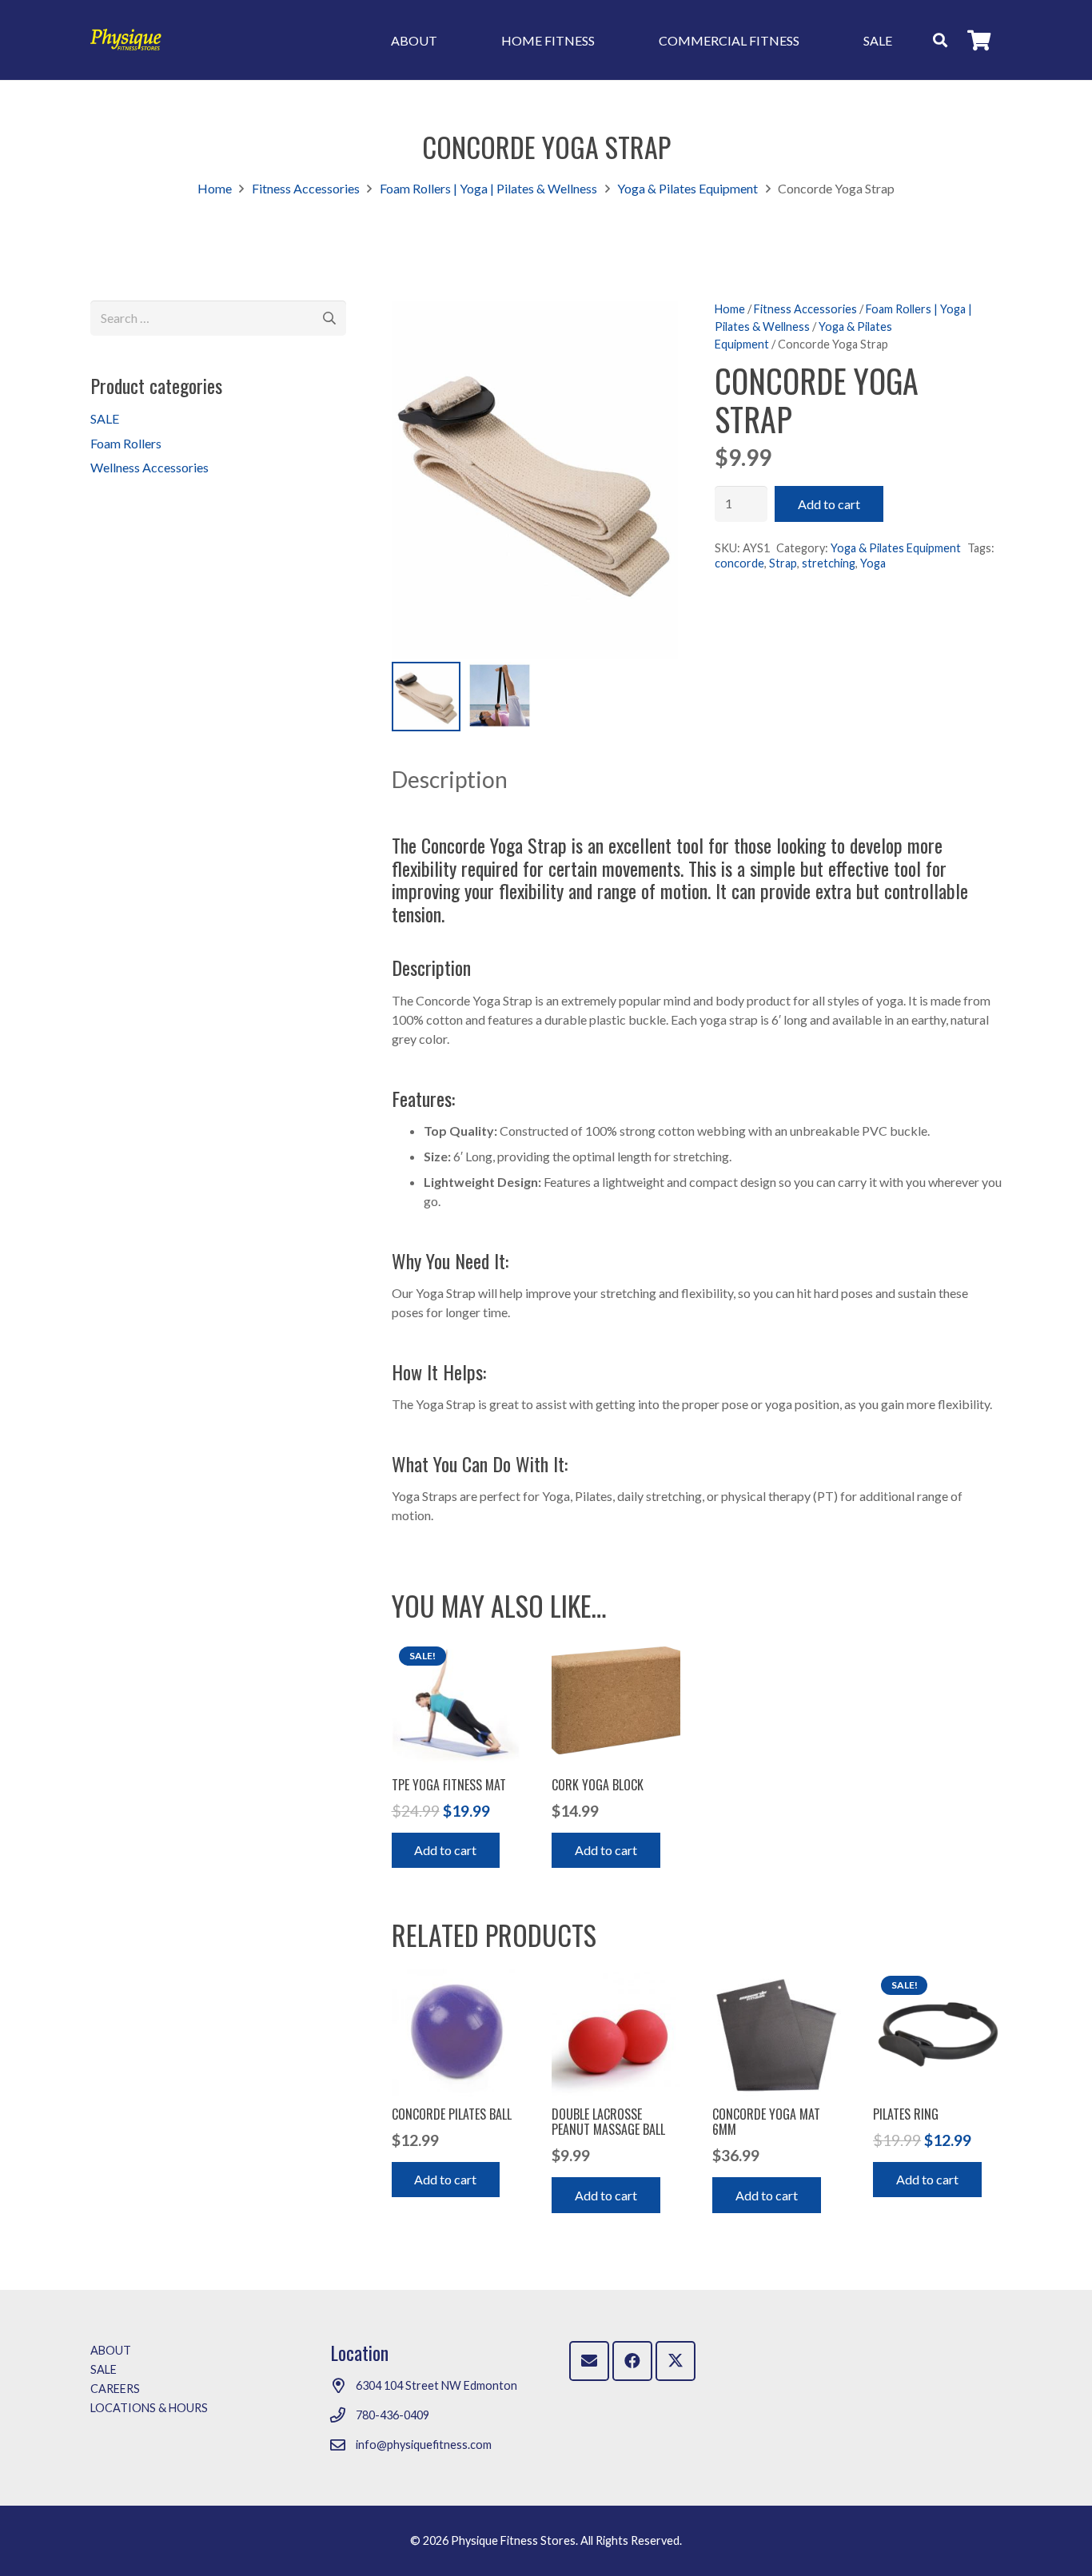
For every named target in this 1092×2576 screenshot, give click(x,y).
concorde (739, 563)
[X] (676, 2361)
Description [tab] (450, 779)
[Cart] (979, 40)
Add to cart (829, 504)
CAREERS (115, 2389)
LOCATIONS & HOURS (149, 2408)
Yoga (873, 563)
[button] (940, 40)
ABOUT (111, 2350)
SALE (105, 418)
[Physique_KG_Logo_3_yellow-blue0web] (126, 40)
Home (215, 188)
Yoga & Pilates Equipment (687, 188)
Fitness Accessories (306, 188)
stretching (829, 563)
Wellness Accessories (149, 467)
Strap (783, 563)
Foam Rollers (126, 443)
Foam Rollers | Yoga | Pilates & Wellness (488, 188)
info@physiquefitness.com (424, 2445)
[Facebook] (632, 2361)
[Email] (589, 2361)
